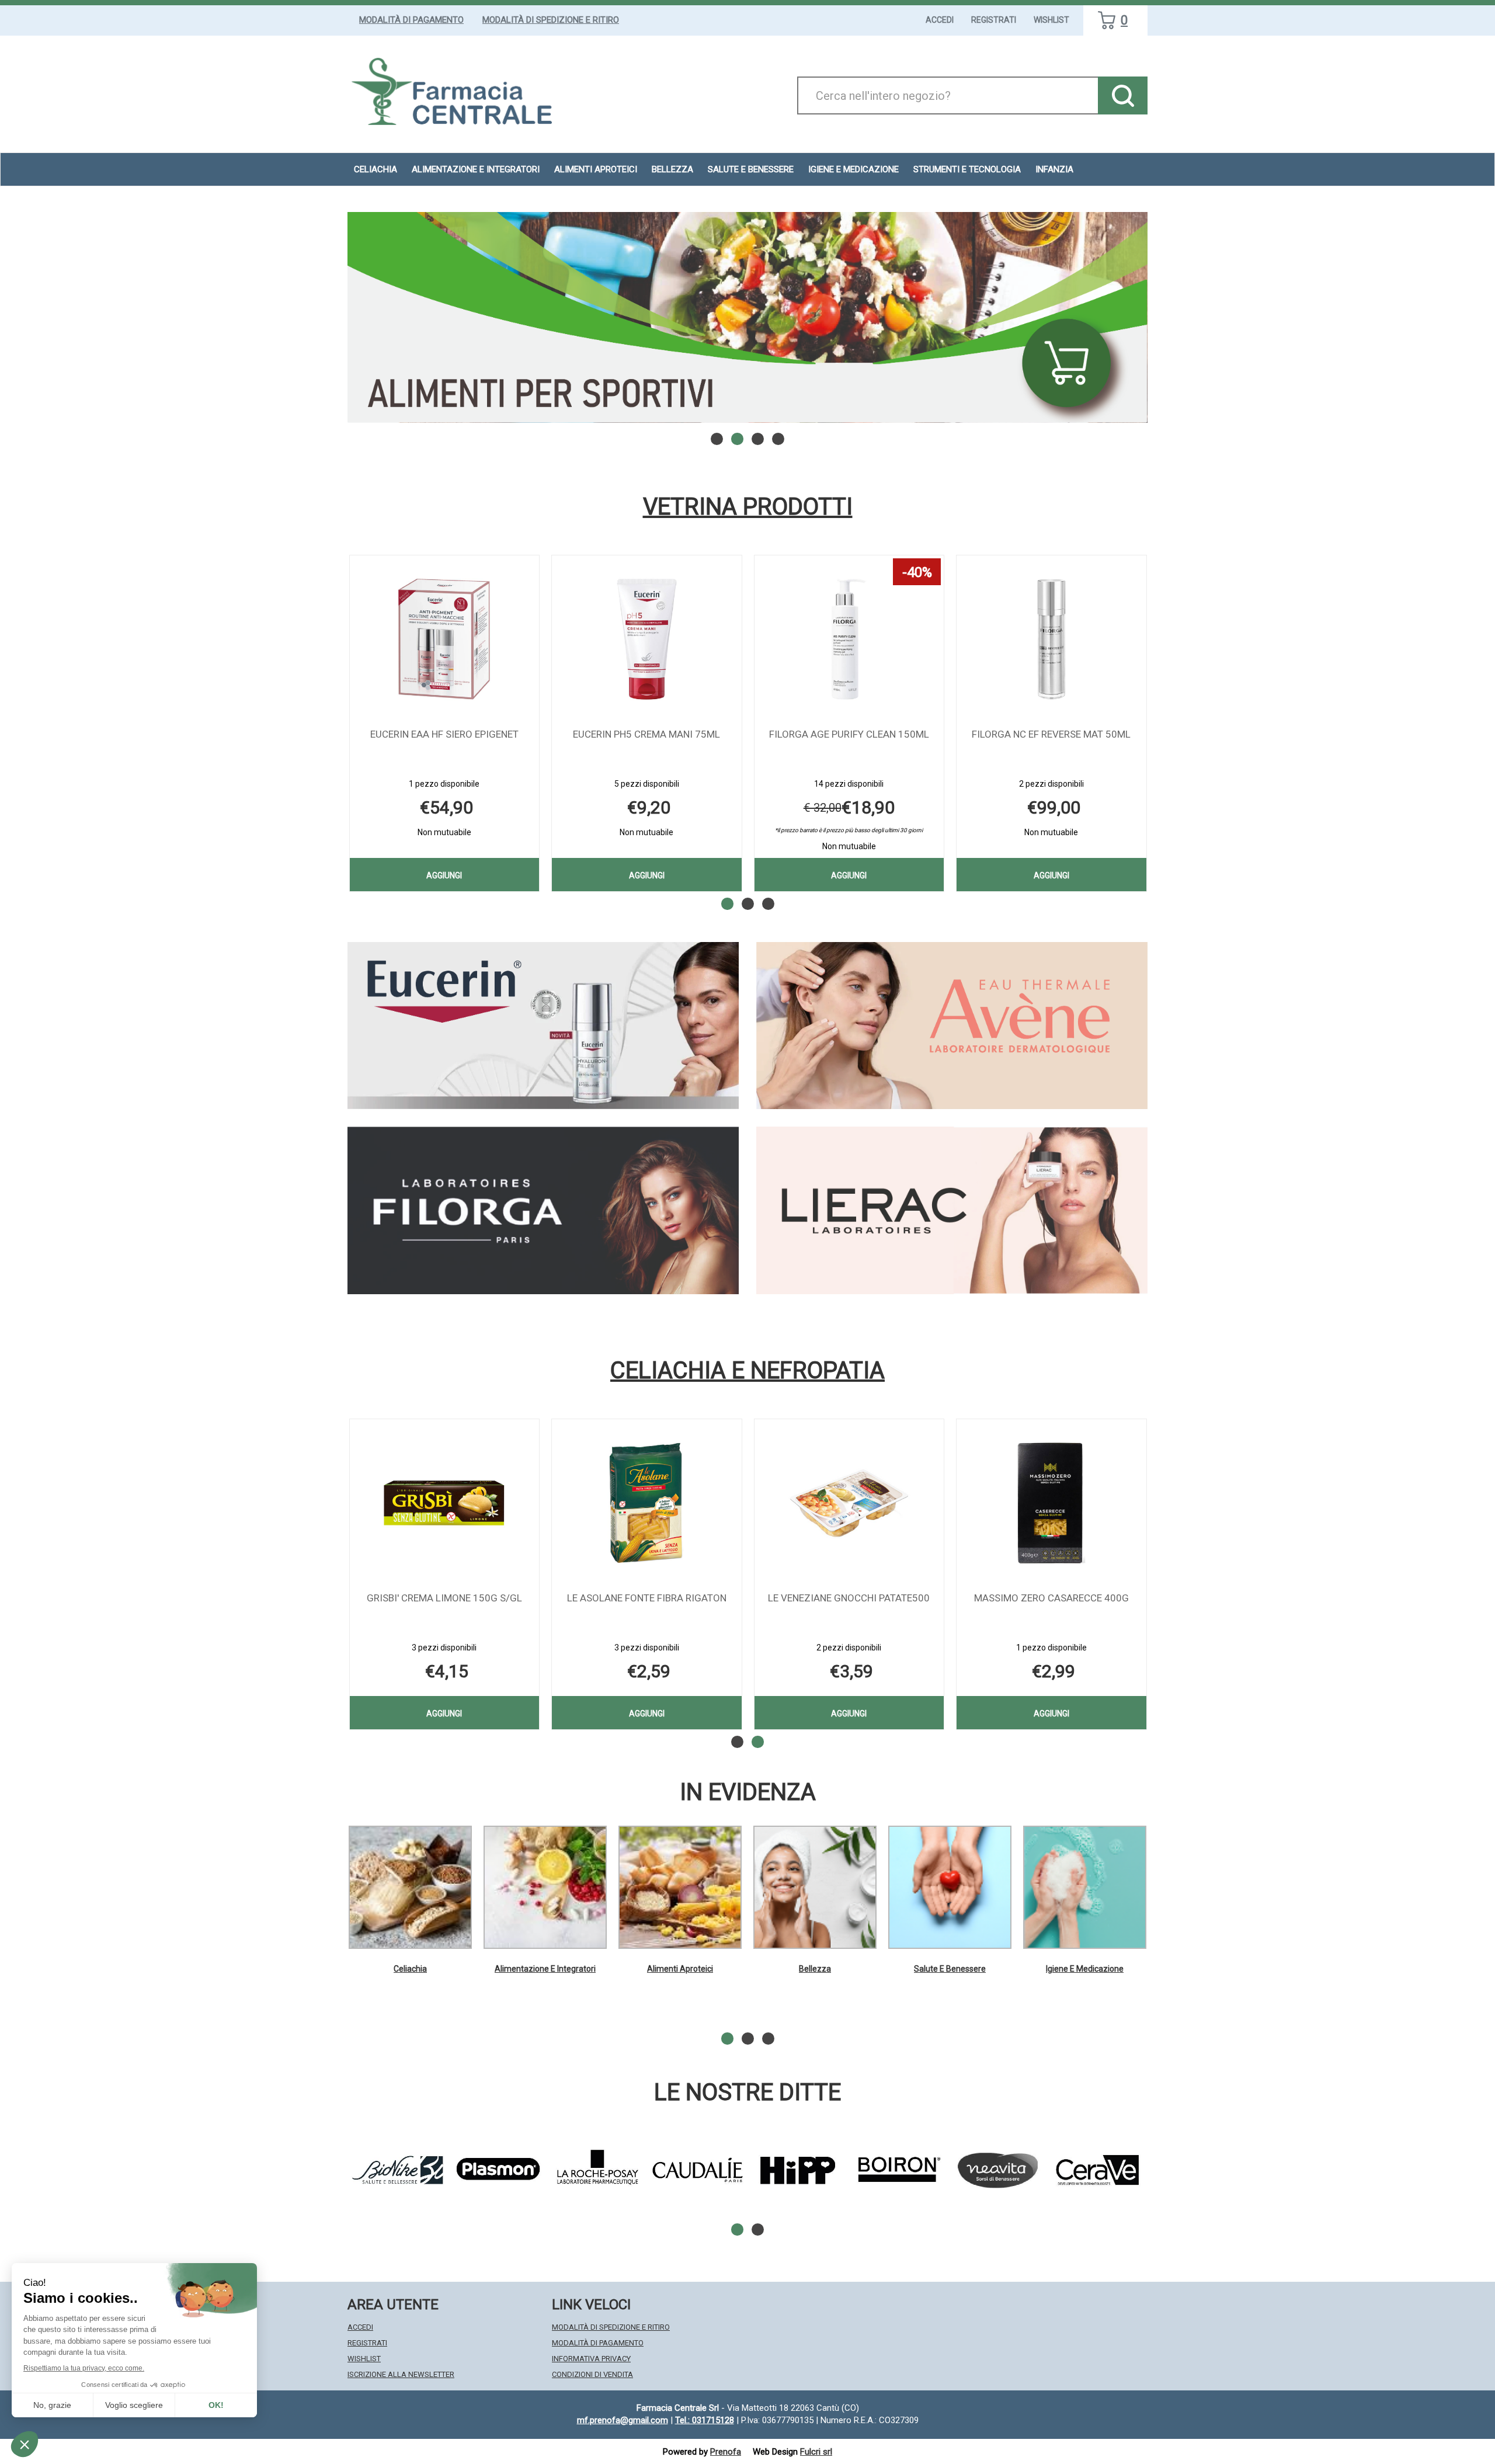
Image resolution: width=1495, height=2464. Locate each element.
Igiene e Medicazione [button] (853, 169)
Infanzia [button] (1054, 169)
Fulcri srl (816, 2452)
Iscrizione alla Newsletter (401, 2374)
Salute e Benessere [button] (751, 169)
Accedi (940, 20)
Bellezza (815, 1969)
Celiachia (410, 1969)
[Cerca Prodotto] (1123, 95)
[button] (717, 439)
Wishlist (1051, 20)
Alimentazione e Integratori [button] (476, 169)
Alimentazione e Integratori (545, 1969)
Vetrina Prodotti (748, 507)
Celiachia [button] (376, 169)
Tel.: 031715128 (705, 2420)
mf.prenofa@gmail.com (623, 2420)
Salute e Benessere (950, 1969)
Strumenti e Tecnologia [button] (967, 169)
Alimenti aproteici (596, 169)
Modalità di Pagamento (411, 20)
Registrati (994, 20)
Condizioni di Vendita (592, 2374)
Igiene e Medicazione (1085, 1969)
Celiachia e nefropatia (747, 1371)
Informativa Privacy (591, 2359)
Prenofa (726, 2452)
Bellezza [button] (672, 169)
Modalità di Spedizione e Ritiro (551, 20)
